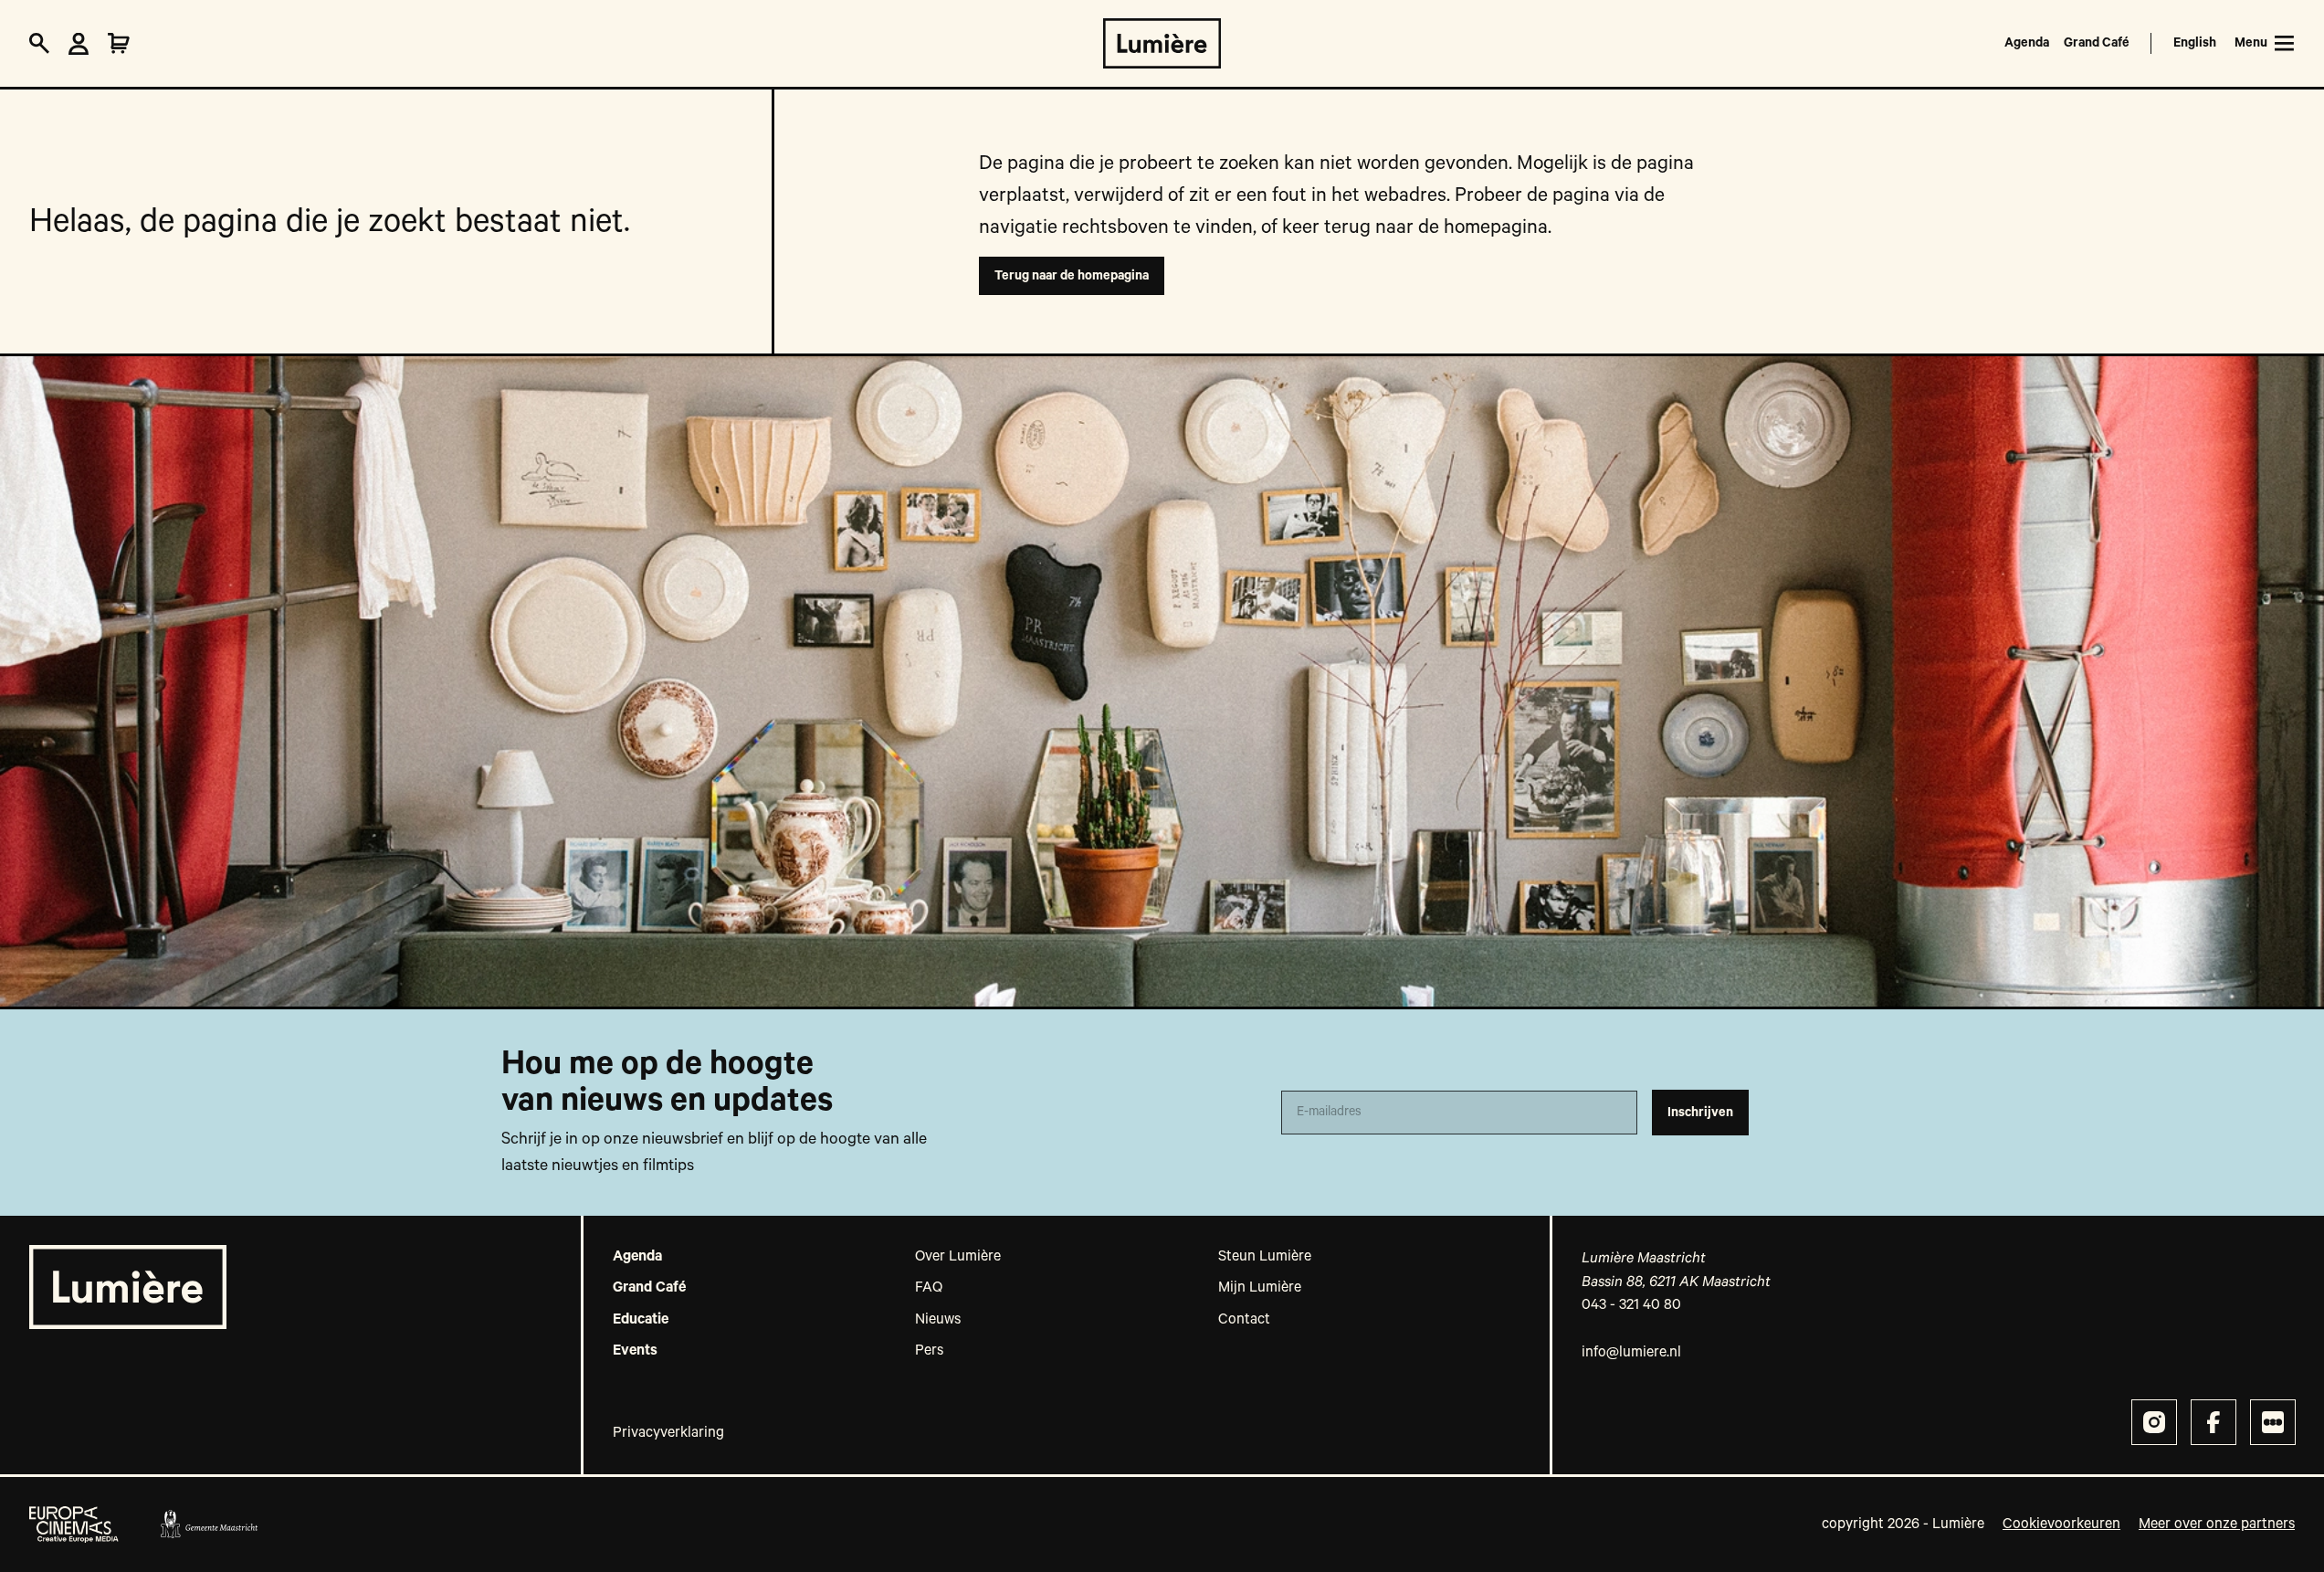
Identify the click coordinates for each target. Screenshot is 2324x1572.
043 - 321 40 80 (1631, 1305)
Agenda (2027, 43)
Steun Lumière (1265, 1257)
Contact (1244, 1320)
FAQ (929, 1288)
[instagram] (2154, 1422)
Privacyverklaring (668, 1433)
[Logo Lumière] (1162, 43)
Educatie (641, 1320)
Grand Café (2097, 43)
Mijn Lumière (1260, 1288)
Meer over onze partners (2217, 1525)
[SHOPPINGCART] (119, 44)
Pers (929, 1351)
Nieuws (938, 1320)
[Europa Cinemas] (74, 1525)
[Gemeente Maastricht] (209, 1525)
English (2195, 43)
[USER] (79, 44)
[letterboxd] (2273, 1422)
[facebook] (2214, 1422)
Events (635, 1351)
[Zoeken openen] (39, 44)
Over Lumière (958, 1257)
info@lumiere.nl (1631, 1353)
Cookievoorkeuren (2061, 1525)
